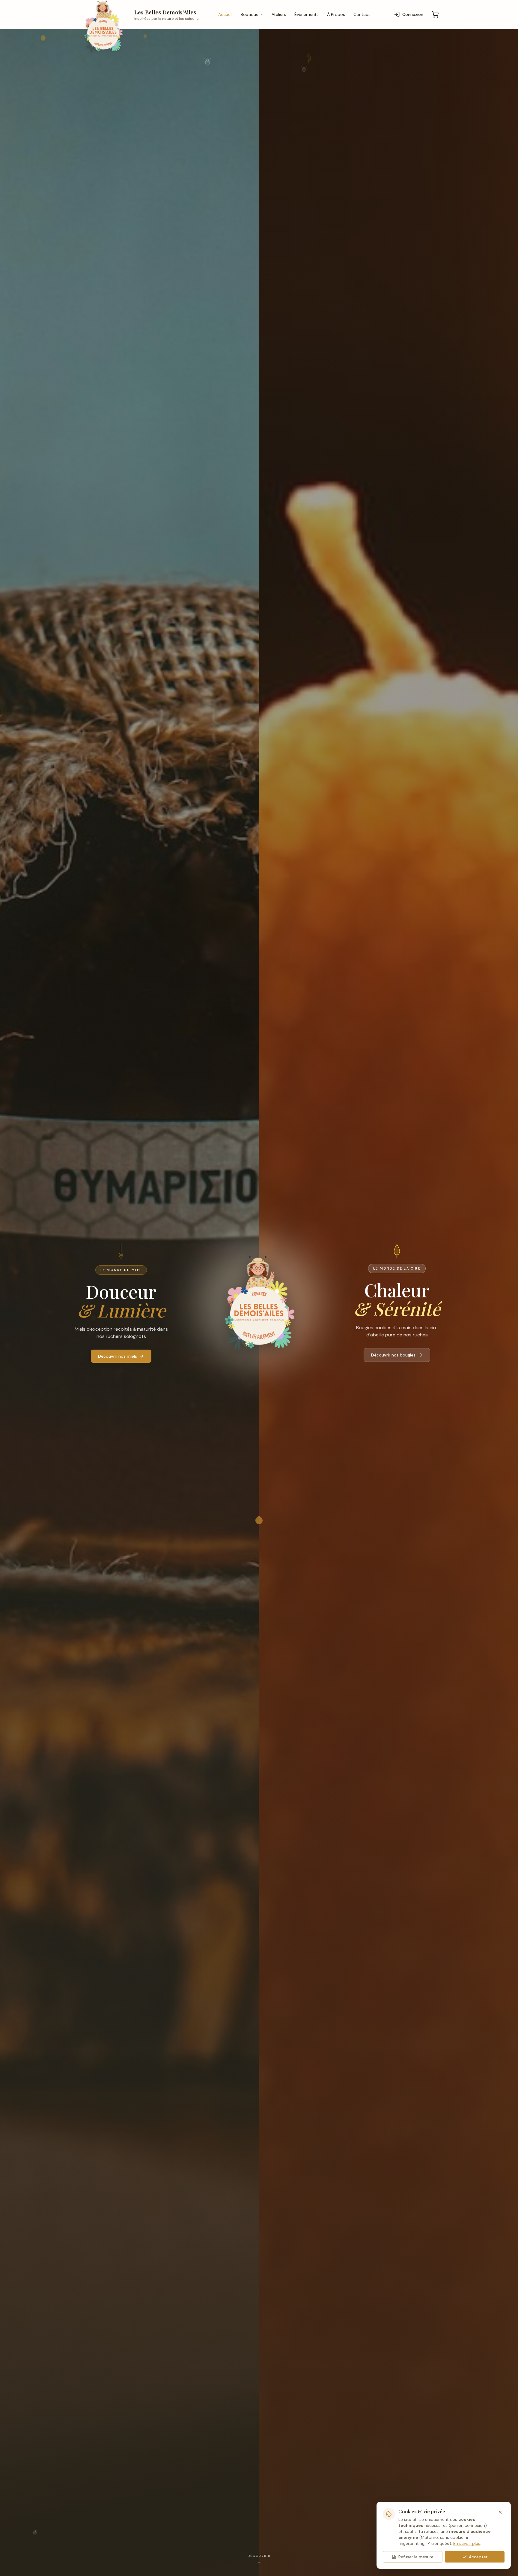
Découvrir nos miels (118, 1356)
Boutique (250, 14)
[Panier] (435, 14)
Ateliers (279, 14)
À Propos (336, 14)
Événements (307, 14)
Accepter (478, 2557)
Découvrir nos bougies (393, 1355)
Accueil (225, 14)
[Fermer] (500, 2512)
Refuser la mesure (416, 2557)
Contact (362, 14)
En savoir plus (467, 2543)
